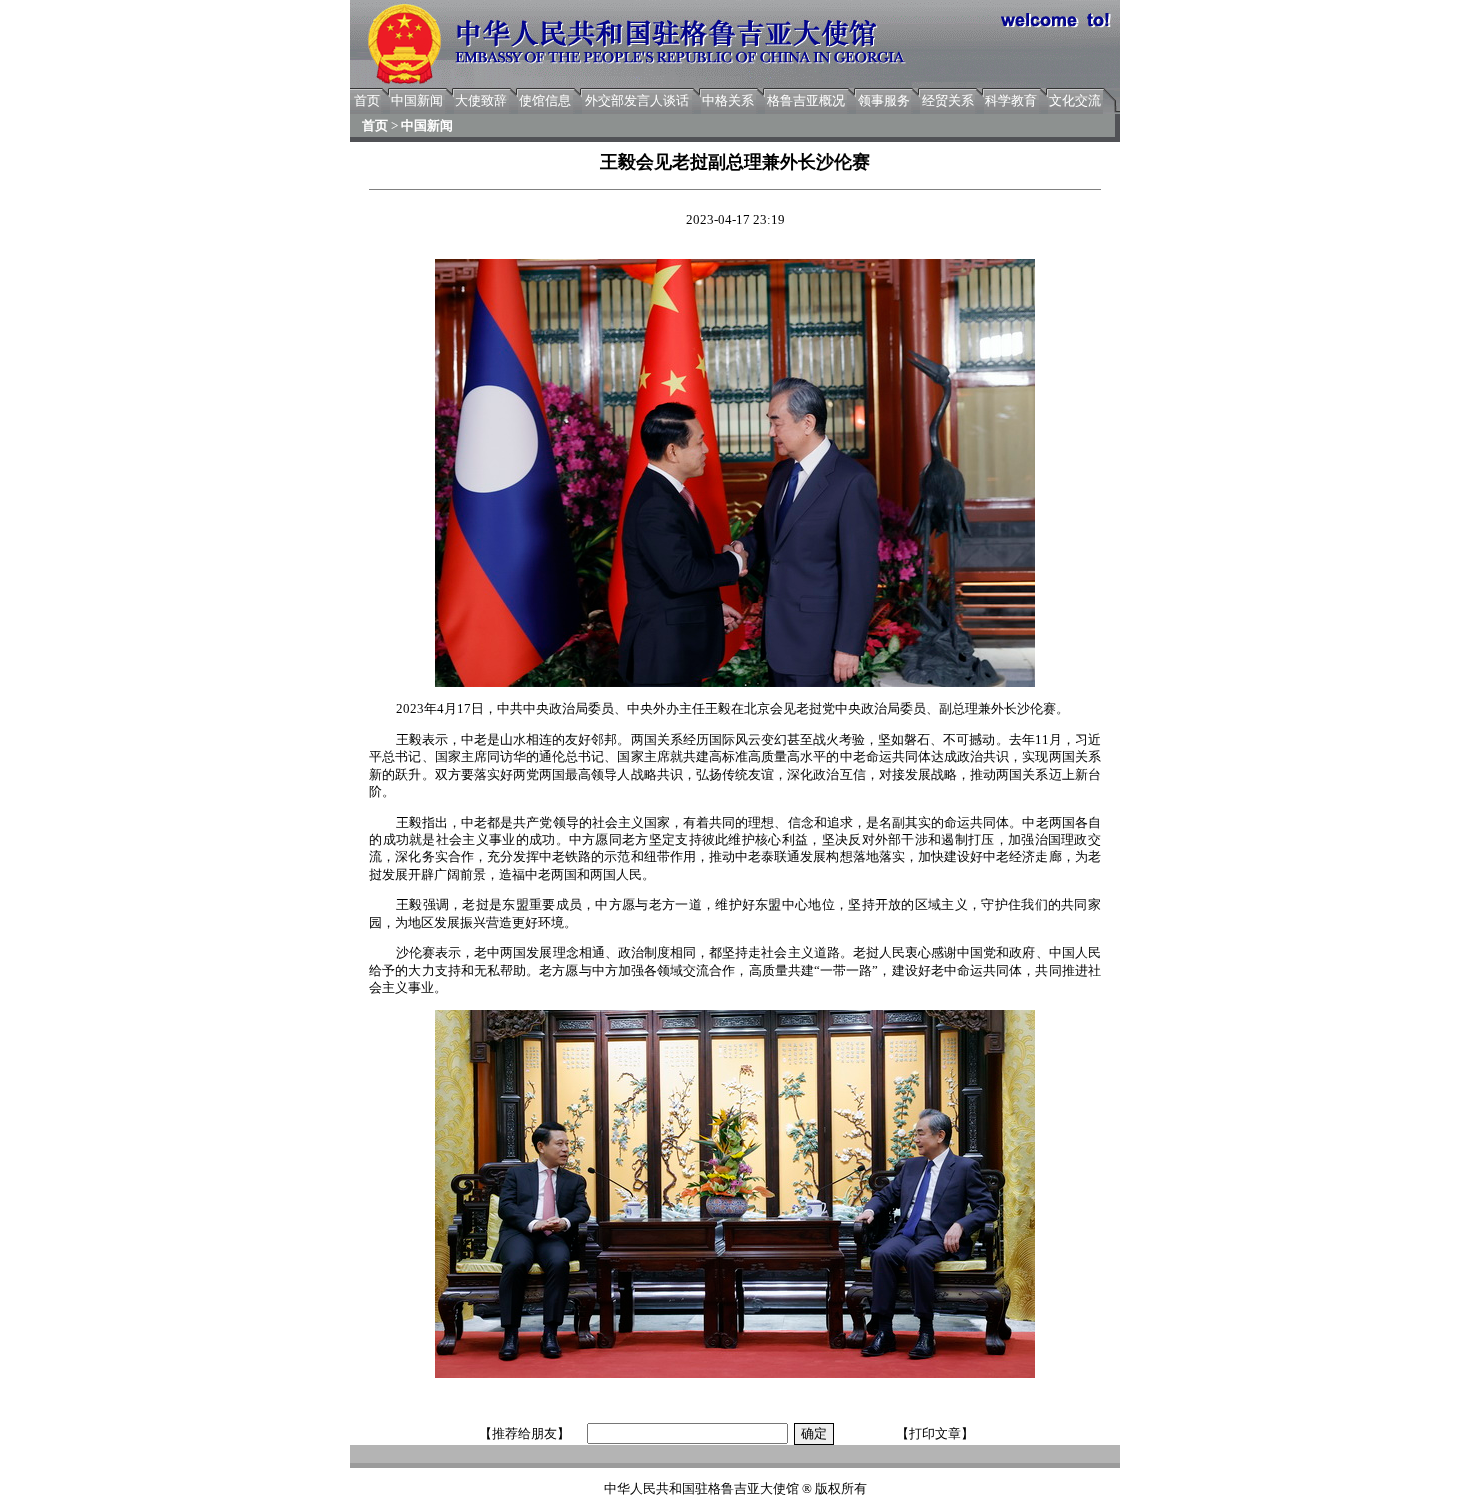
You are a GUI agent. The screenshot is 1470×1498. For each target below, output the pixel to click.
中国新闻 (417, 100)
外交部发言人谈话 (637, 100)
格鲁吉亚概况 (806, 100)
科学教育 (1011, 100)
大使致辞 (481, 100)
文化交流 (1075, 100)
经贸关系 (948, 100)
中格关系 (728, 100)
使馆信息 (545, 100)
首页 (367, 100)
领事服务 (884, 100)
